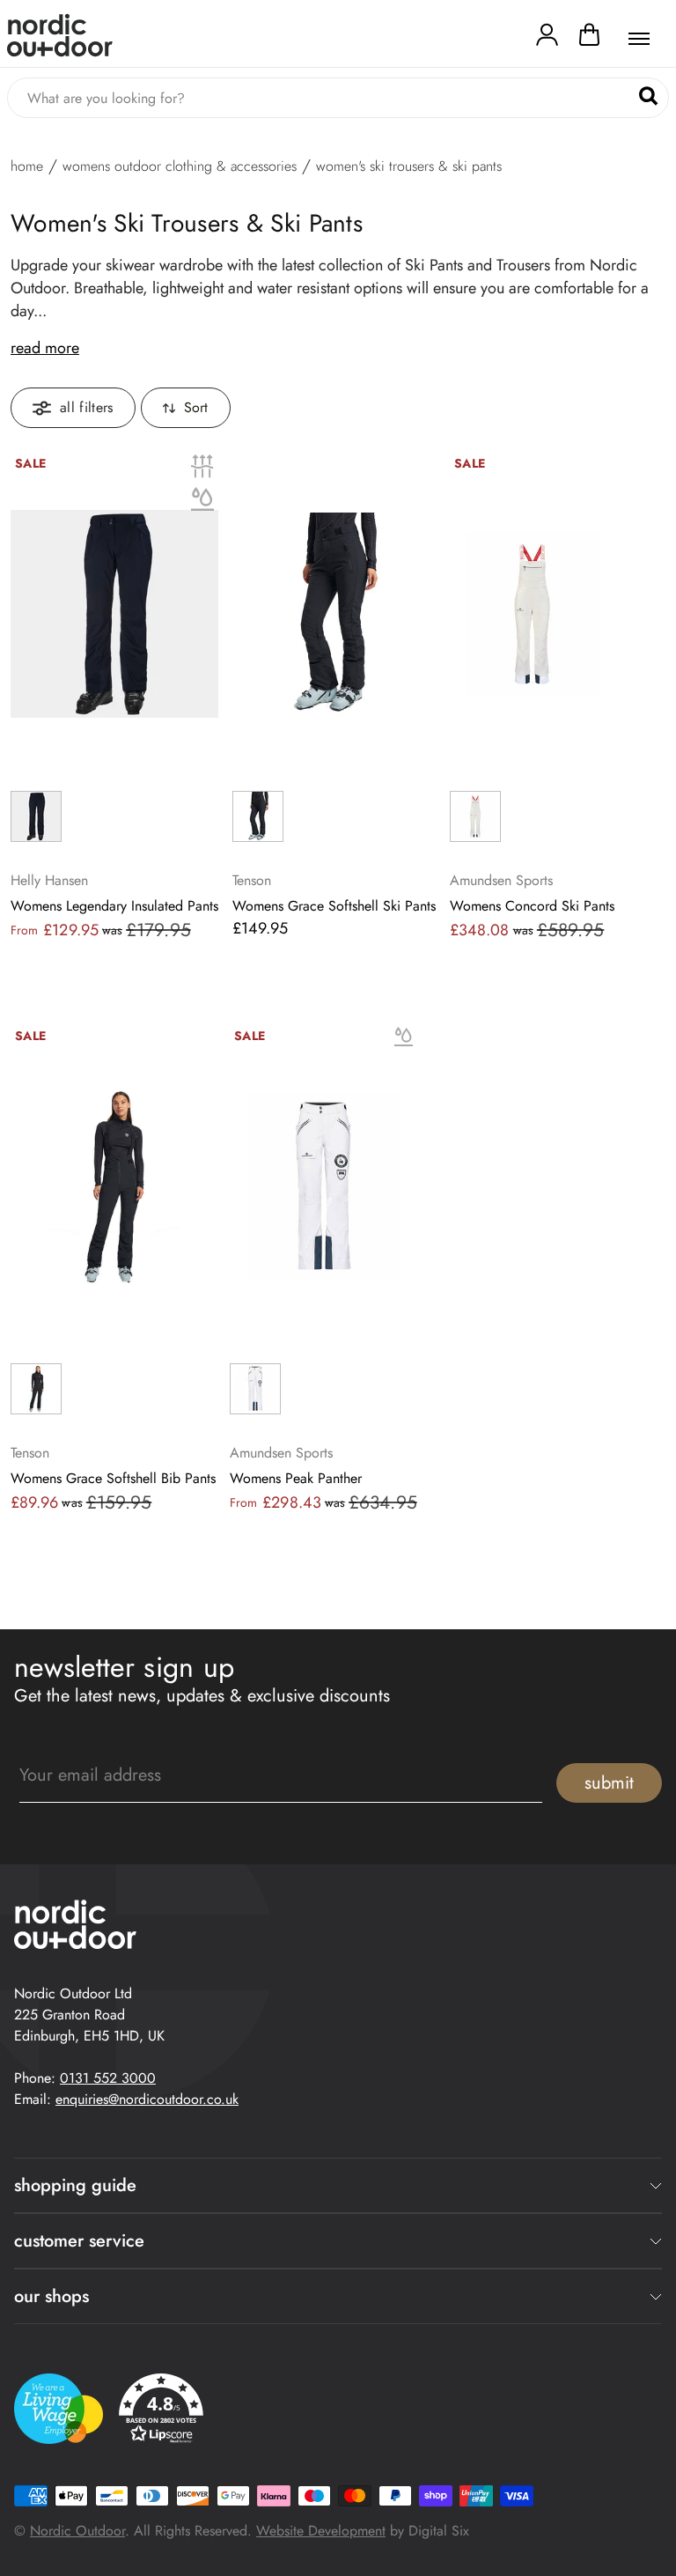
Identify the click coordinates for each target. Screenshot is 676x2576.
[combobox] (338, 98)
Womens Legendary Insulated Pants (114, 906)
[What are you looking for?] (648, 96)
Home (27, 166)
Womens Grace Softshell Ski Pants (334, 906)
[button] (589, 39)
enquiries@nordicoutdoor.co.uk (147, 2099)
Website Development (321, 2531)
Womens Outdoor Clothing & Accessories (180, 166)
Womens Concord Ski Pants (532, 906)
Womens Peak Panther (296, 1479)
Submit (609, 1783)
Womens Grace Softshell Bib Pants (113, 1479)
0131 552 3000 (108, 2078)
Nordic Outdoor (77, 2531)
